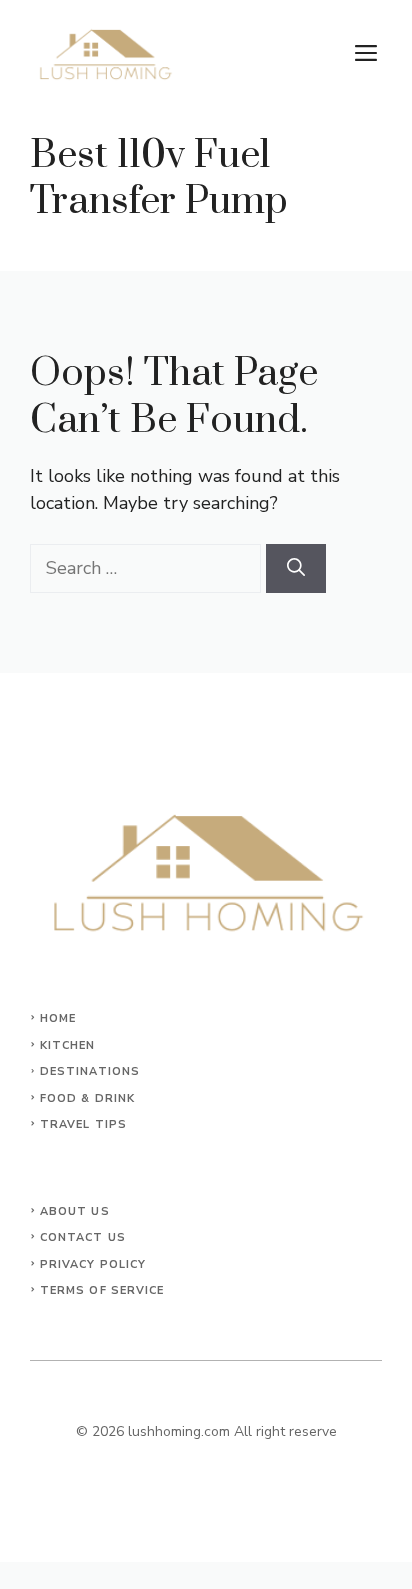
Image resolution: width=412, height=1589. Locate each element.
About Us (75, 1211)
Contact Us (83, 1237)
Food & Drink (87, 1098)
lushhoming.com (179, 1431)
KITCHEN (68, 1045)
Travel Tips (83, 1124)
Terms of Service (102, 1290)
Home (58, 1018)
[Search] (296, 568)
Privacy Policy (93, 1264)
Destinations (90, 1071)
